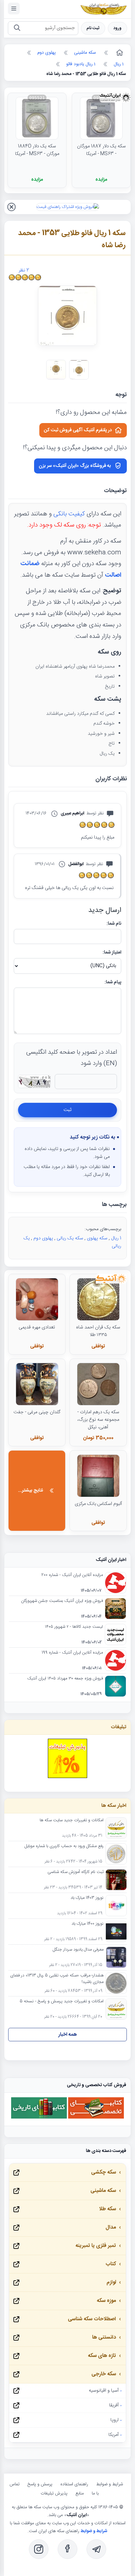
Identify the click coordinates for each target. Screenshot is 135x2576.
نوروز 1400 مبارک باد (87, 1924)
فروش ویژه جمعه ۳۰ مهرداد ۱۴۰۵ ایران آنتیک (65, 1679)
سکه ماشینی (103, 2191)
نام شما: (114, 924)
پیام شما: (113, 982)
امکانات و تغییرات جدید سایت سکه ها (72, 1821)
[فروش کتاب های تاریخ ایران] (39, 2118)
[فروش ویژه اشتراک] (68, 207)
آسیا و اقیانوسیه (104, 2391)
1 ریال (116, 1238)
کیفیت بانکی (69, 514)
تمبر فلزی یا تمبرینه (96, 2246)
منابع (80, 2493)
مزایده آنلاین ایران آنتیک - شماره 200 (72, 1575)
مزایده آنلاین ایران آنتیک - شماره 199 (72, 1653)
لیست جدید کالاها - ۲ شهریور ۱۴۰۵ (74, 1627)
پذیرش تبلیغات (54, 2493)
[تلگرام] (96, 2549)
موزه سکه (106, 2301)
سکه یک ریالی (70, 1238)
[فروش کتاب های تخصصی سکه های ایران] (96, 2118)
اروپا (115, 2420)
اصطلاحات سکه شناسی (92, 2319)
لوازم (111, 2282)
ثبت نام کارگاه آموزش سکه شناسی (76, 1872)
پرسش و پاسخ (40, 2484)
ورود (117, 28)
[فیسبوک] (67, 2549)
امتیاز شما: (112, 953)
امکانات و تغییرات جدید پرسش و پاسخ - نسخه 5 (62, 2002)
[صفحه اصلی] (119, 53)
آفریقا (114, 2405)
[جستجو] (17, 28)
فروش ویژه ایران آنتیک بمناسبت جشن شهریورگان (62, 1601)
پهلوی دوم (43, 1238)
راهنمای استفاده (74, 2484)
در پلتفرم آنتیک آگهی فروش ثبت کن (78, 430)
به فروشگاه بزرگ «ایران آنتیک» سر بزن (75, 466)
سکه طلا (107, 2209)
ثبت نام (93, 28)
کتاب (111, 2264)
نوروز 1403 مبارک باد (87, 1898)
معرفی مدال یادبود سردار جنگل (78, 1950)
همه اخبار (68, 2035)
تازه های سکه (102, 2356)
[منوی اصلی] (14, 9)
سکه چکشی (104, 2172)
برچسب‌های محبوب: (103, 1229)
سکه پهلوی (97, 1238)
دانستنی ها (104, 2337)
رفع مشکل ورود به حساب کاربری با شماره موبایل (64, 1846)
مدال (111, 2227)
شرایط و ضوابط (109, 2484)
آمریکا (114, 2435)
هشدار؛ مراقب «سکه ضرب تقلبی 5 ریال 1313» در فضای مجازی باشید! (57, 1979)
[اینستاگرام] (39, 2549)
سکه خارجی (104, 2374)
